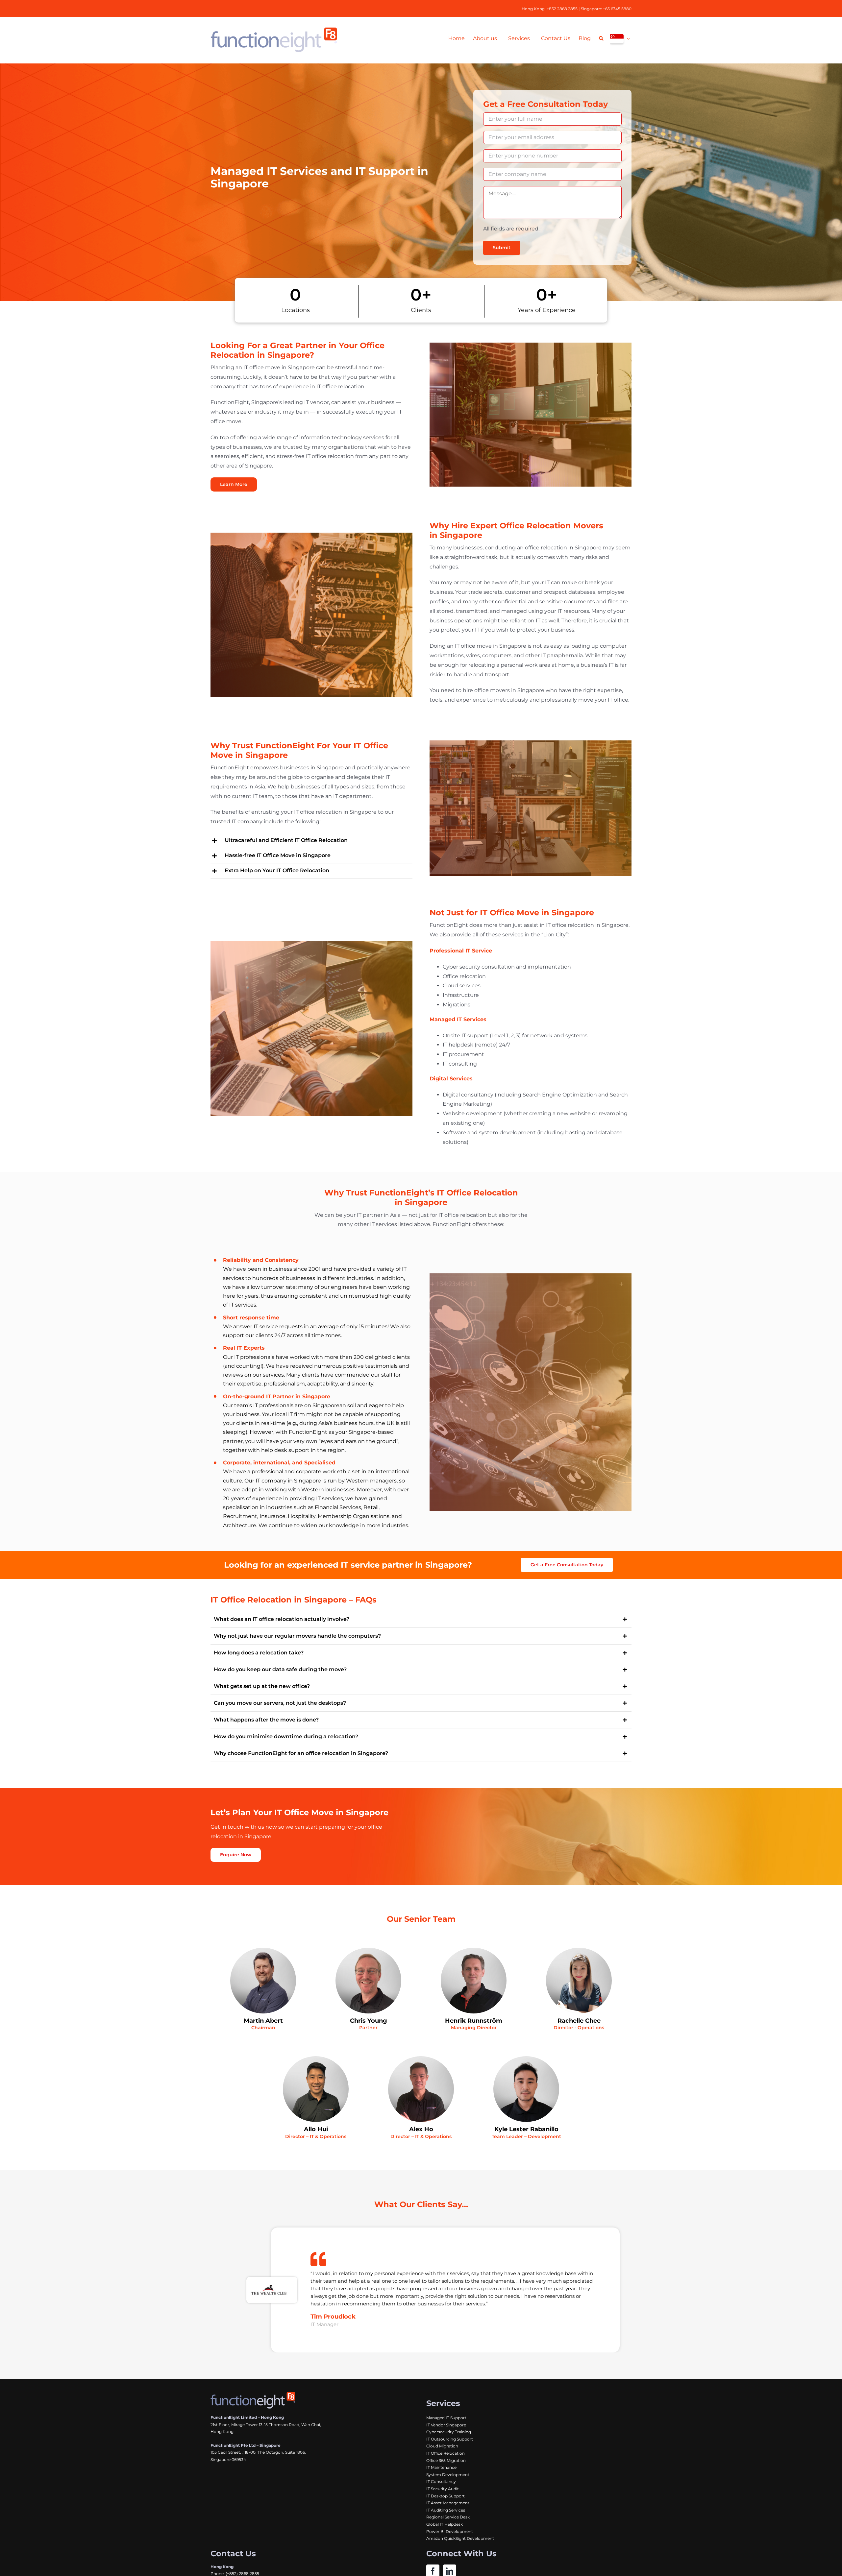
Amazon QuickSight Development (460, 2538)
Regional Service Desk (448, 2517)
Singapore (591, 9)
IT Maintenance (441, 2467)
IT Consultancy (441, 2481)
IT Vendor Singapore (446, 2425)
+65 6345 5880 (617, 9)
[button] (312, 841)
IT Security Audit (443, 2489)
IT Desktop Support (446, 2496)
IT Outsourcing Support (450, 2439)
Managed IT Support (446, 2418)
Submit (502, 248)
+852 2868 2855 (562, 9)
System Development (448, 2475)
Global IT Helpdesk (445, 2524)
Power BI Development (450, 2531)
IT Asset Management (448, 2503)
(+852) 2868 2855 (242, 2574)
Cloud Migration (442, 2446)
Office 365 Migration (446, 2460)
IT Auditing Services (446, 2510)
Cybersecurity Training (449, 2432)
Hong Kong (533, 9)
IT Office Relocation (446, 2453)
